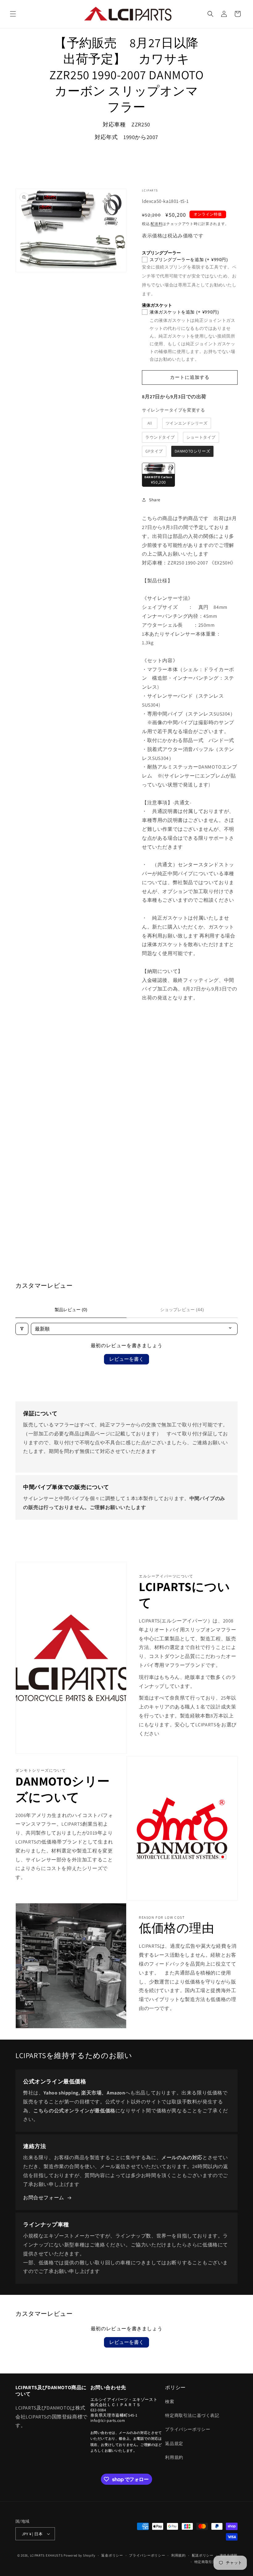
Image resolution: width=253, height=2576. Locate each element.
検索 (170, 2402)
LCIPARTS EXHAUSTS (46, 2555)
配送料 (156, 224)
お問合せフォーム (44, 2198)
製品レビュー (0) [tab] (71, 1310)
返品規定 (174, 2443)
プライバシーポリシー (188, 2429)
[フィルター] (22, 1329)
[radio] (150, 423)
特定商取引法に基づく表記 (192, 2415)
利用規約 (174, 2457)
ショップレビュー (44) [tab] (182, 1310)
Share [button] (155, 500)
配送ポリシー (203, 2555)
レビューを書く (126, 1359)
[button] (13, 14)
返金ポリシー (112, 2555)
